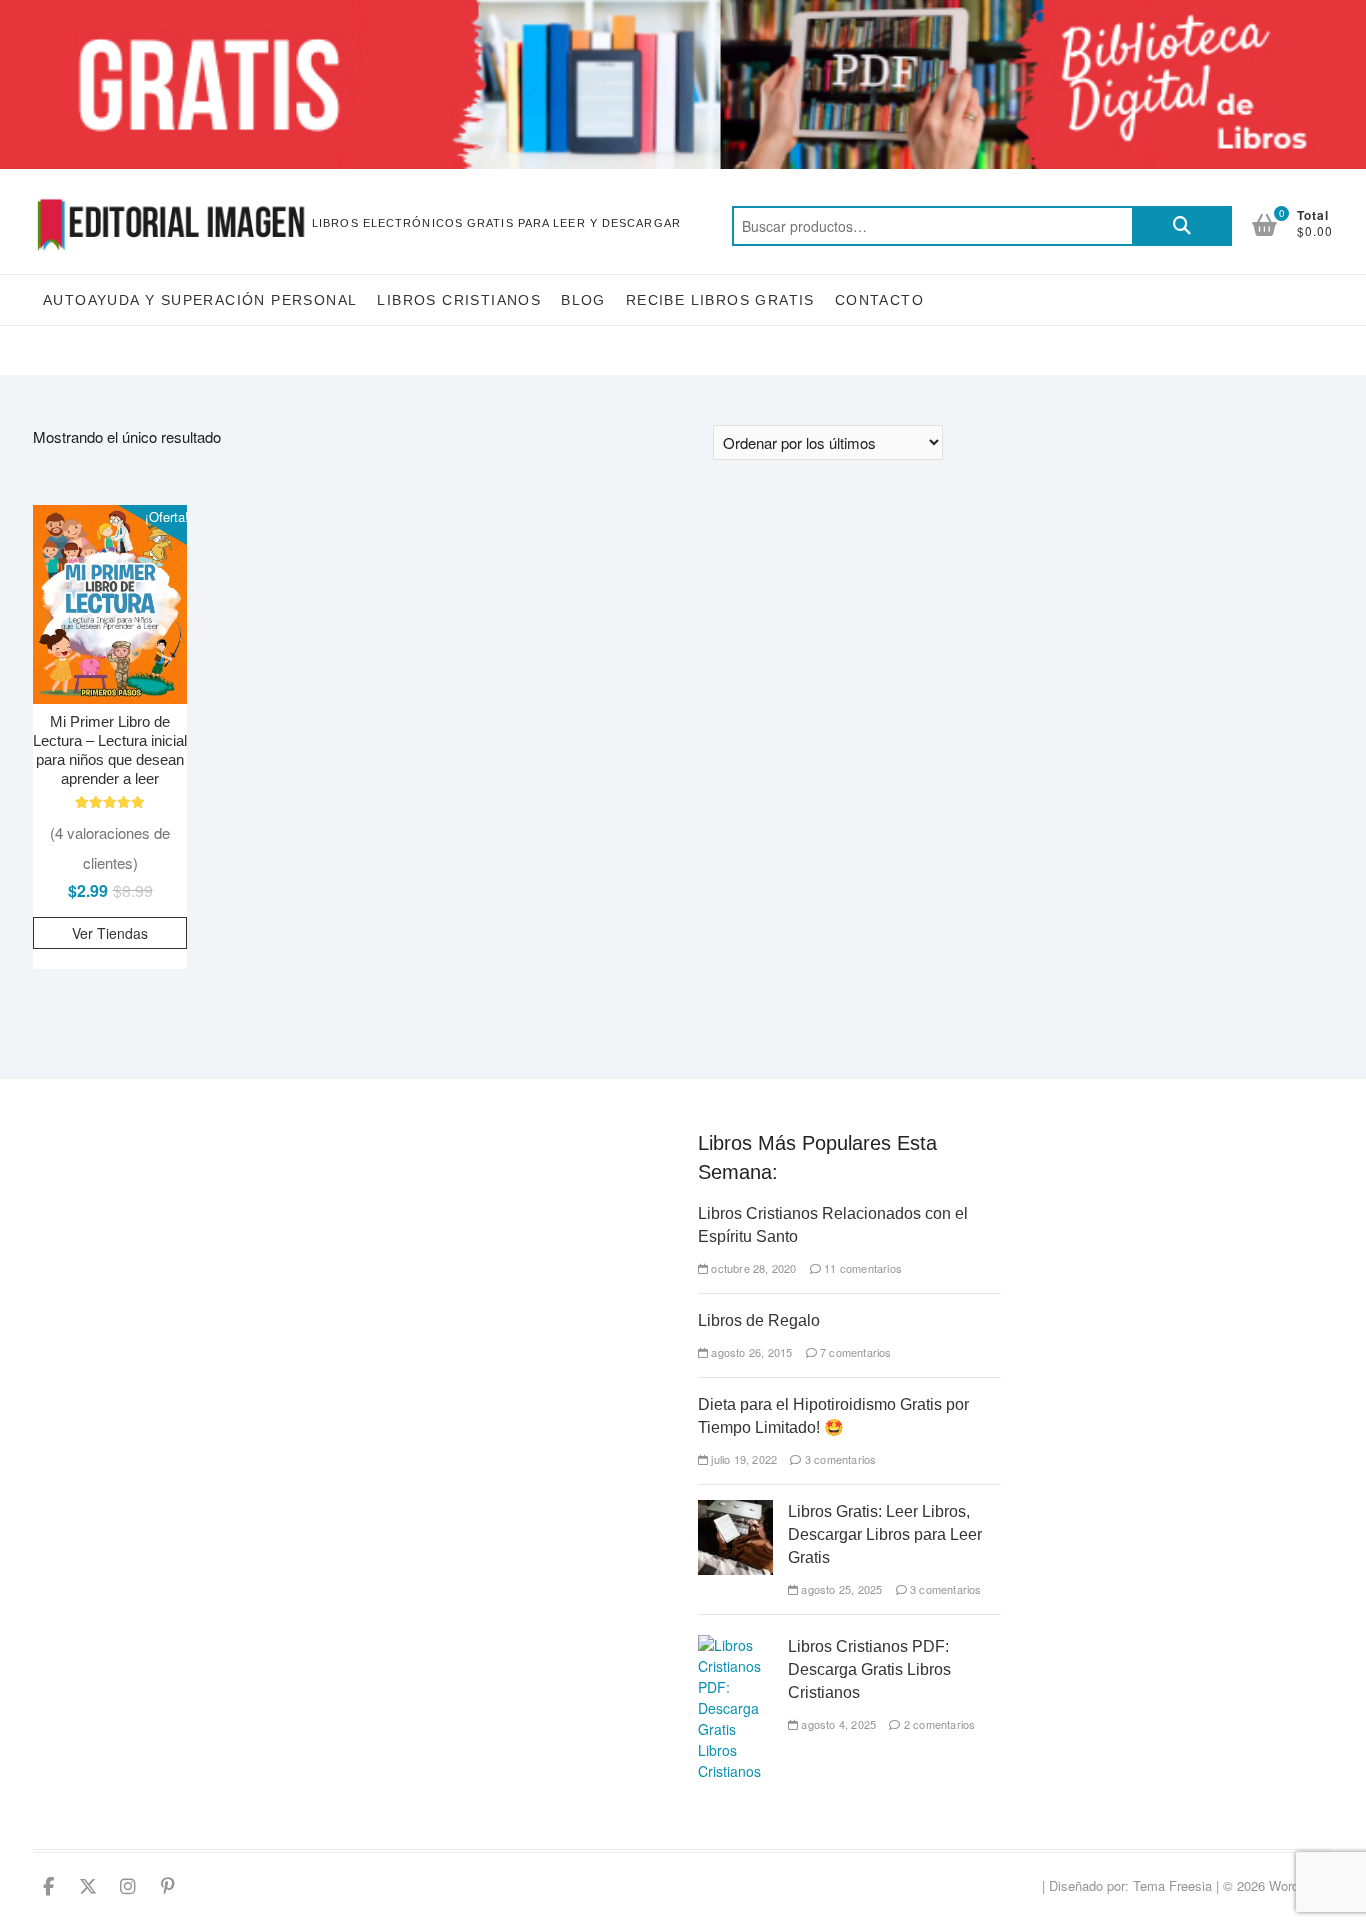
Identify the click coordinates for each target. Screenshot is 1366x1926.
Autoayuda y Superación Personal (200, 300)
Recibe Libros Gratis (720, 300)
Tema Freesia (1172, 1885)
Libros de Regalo (759, 1320)
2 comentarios (938, 1724)
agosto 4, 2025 (837, 1724)
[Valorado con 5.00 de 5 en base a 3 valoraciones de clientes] (110, 802)
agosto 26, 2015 (750, 1352)
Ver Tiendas (110, 933)
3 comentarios (839, 1459)
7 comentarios (854, 1352)
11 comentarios (861, 1268)
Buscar (1182, 226)
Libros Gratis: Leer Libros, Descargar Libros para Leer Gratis (885, 1534)
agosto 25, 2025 (840, 1589)
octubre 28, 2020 (752, 1268)
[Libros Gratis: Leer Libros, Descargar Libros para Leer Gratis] (735, 1510)
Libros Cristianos (459, 300)
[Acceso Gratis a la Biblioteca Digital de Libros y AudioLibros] (683, 11)
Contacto (879, 300)
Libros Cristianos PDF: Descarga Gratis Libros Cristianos (869, 1669)
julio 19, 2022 (742, 1459)
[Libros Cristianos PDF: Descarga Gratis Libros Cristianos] (735, 1645)
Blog (583, 300)
